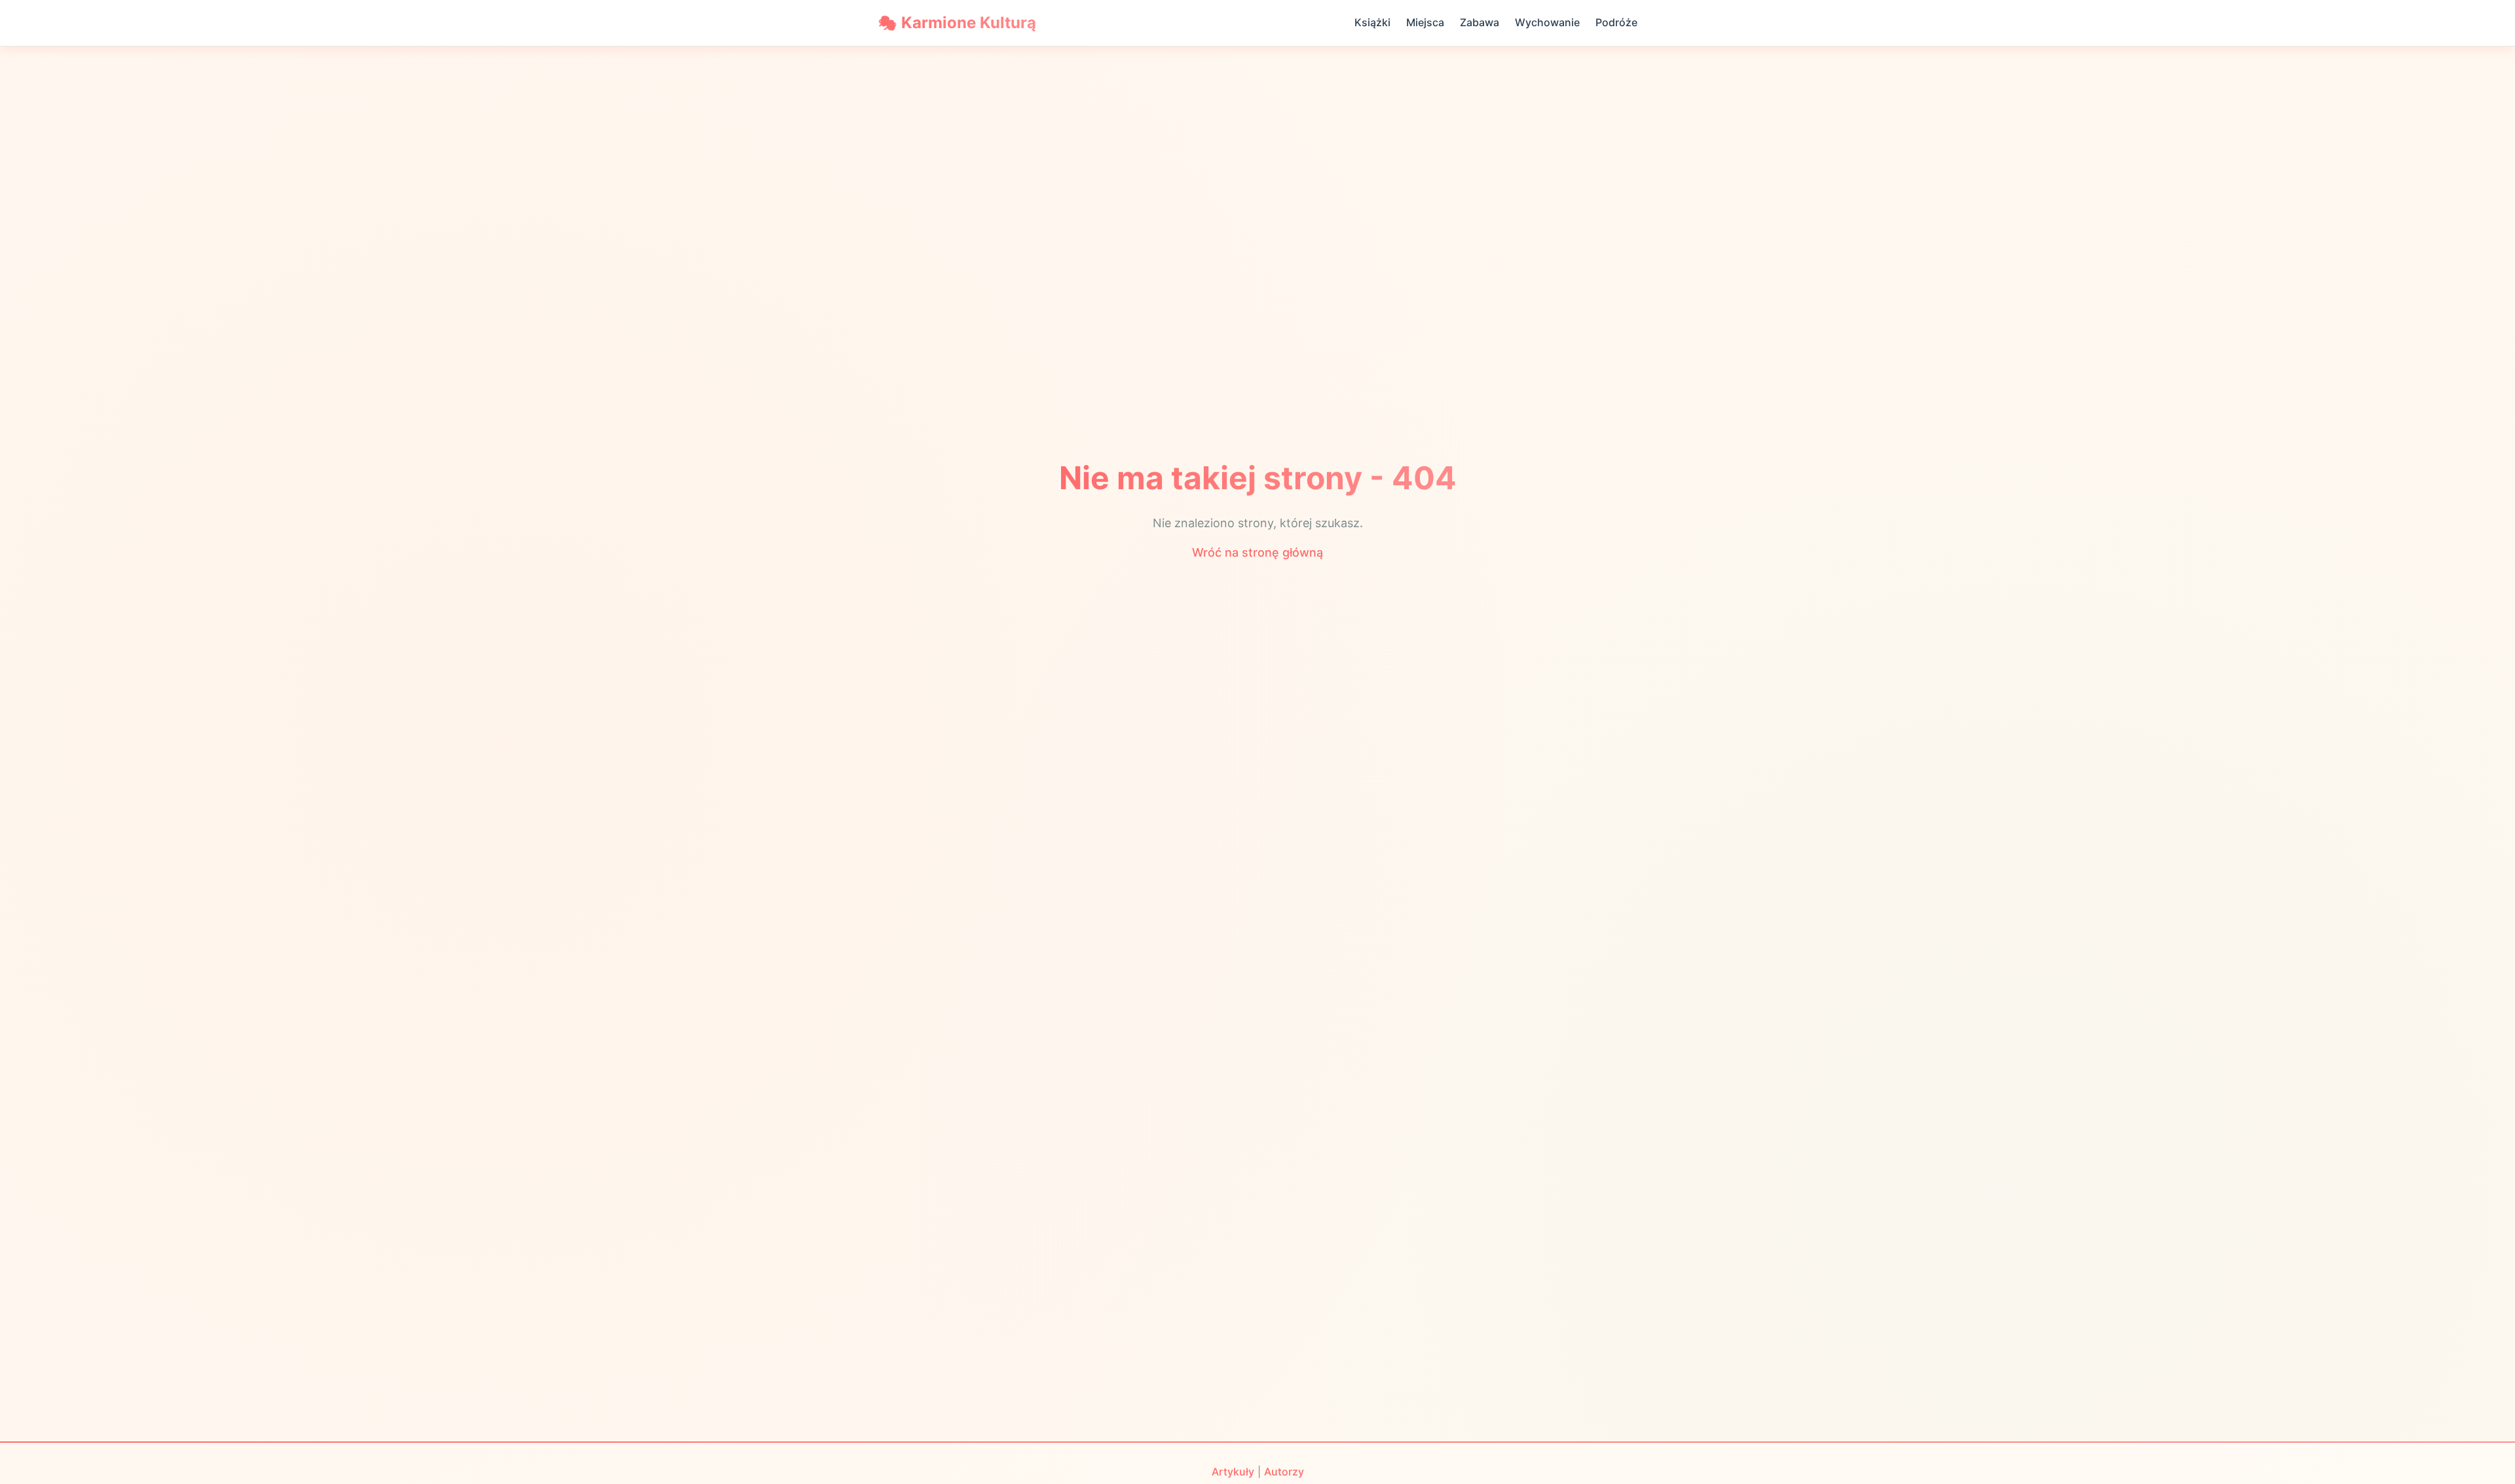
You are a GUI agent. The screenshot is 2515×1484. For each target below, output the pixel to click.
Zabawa (1480, 22)
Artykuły (1233, 1472)
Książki (1372, 22)
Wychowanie (1547, 22)
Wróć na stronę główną (1257, 552)
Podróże (1616, 22)
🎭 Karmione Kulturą (957, 23)
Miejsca (1425, 22)
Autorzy (1284, 1472)
